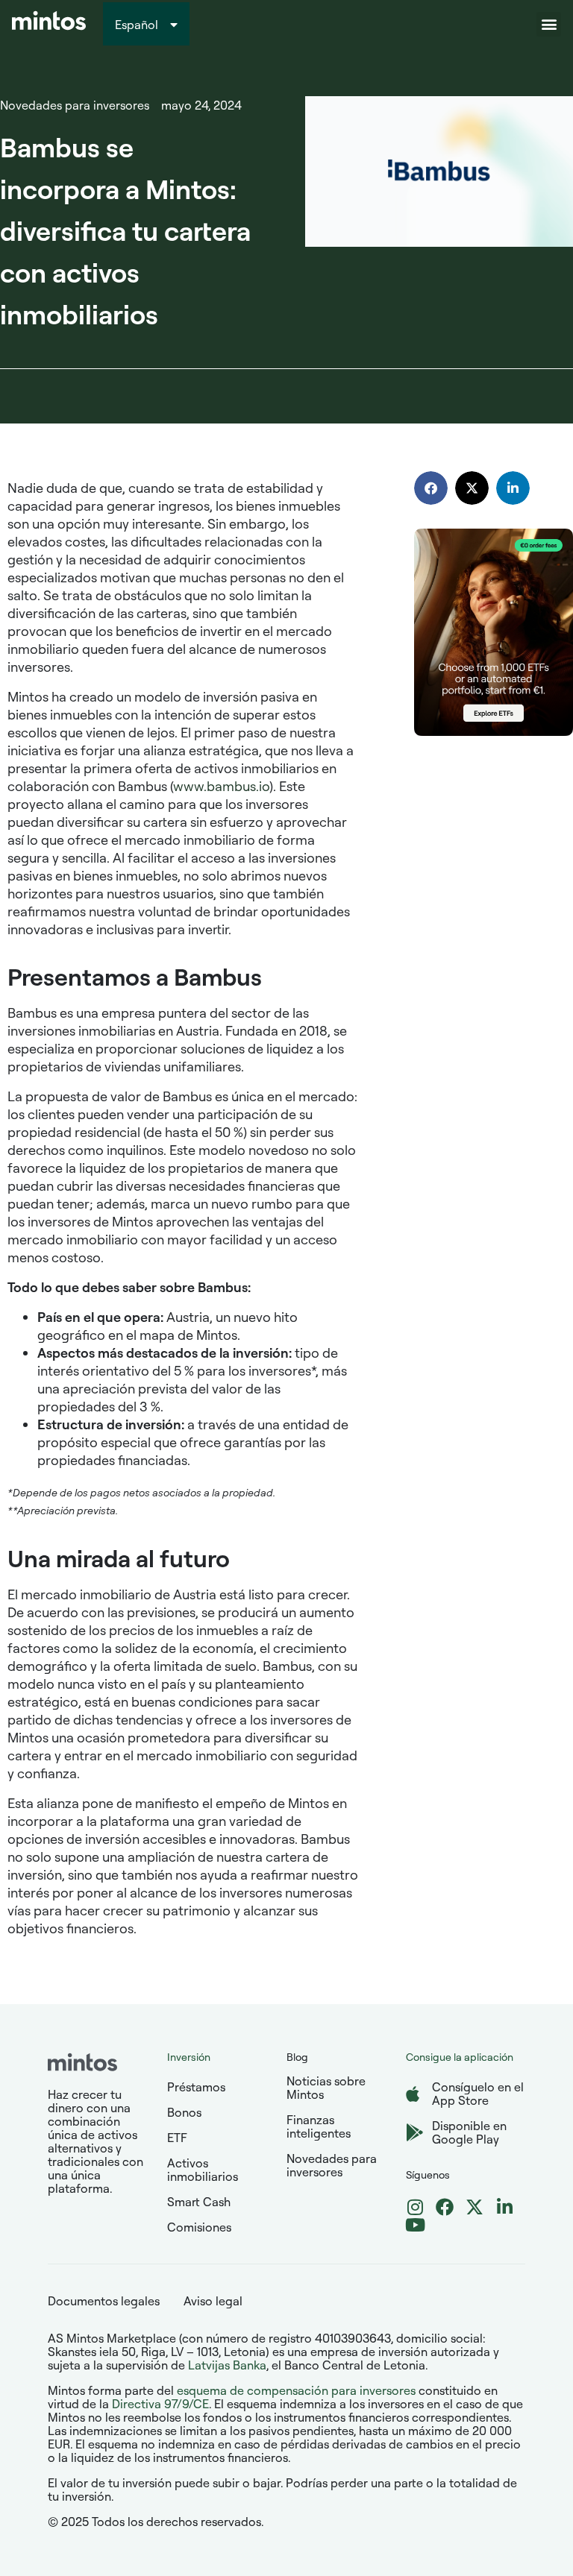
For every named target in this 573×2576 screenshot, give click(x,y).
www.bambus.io (221, 786)
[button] (549, 24)
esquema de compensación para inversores (296, 2390)
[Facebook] (445, 2207)
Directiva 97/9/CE (160, 2404)
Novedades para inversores (75, 105)
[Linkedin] (504, 2207)
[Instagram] (415, 2207)
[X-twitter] (475, 2207)
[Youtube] (415, 2225)
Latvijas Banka (227, 2365)
